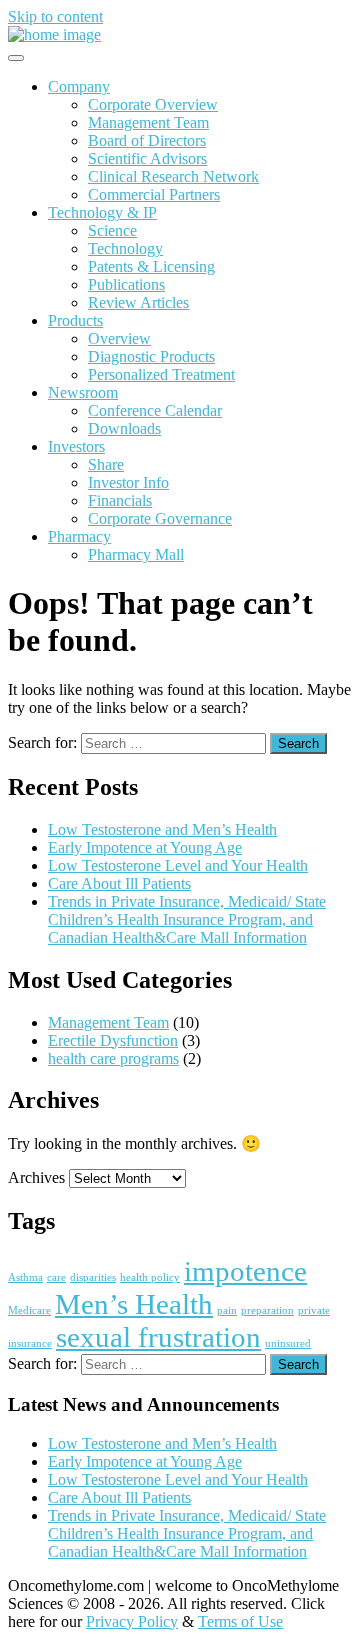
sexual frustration (158, 1337)
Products (75, 320)
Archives (36, 1177)
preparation (267, 1310)
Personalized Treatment (161, 374)
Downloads (124, 428)
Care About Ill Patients (119, 883)
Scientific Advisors (147, 158)
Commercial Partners (154, 194)
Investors (76, 446)
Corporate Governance (160, 518)
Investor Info (128, 482)
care (56, 1277)
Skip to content (55, 16)
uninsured (288, 1343)
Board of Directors (147, 140)
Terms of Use (240, 1621)
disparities (93, 1277)
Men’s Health (134, 1304)
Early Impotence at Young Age (145, 847)
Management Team (148, 122)
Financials (120, 500)
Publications (126, 284)
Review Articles (138, 302)
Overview (119, 338)
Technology (125, 248)
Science (112, 230)
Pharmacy (79, 536)
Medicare (29, 1310)
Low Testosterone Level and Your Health (178, 865)
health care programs (113, 1058)
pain (227, 1310)
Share (106, 464)
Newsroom (83, 392)
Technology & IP (102, 212)
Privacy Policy (132, 1621)
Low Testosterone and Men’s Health (162, 829)
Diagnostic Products (151, 356)
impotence (245, 1271)
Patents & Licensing (151, 266)
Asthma (25, 1277)
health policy (150, 1277)
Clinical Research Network (173, 176)
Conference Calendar (155, 410)
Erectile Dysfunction (113, 1040)
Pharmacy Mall (136, 554)
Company (79, 86)
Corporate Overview (153, 104)
